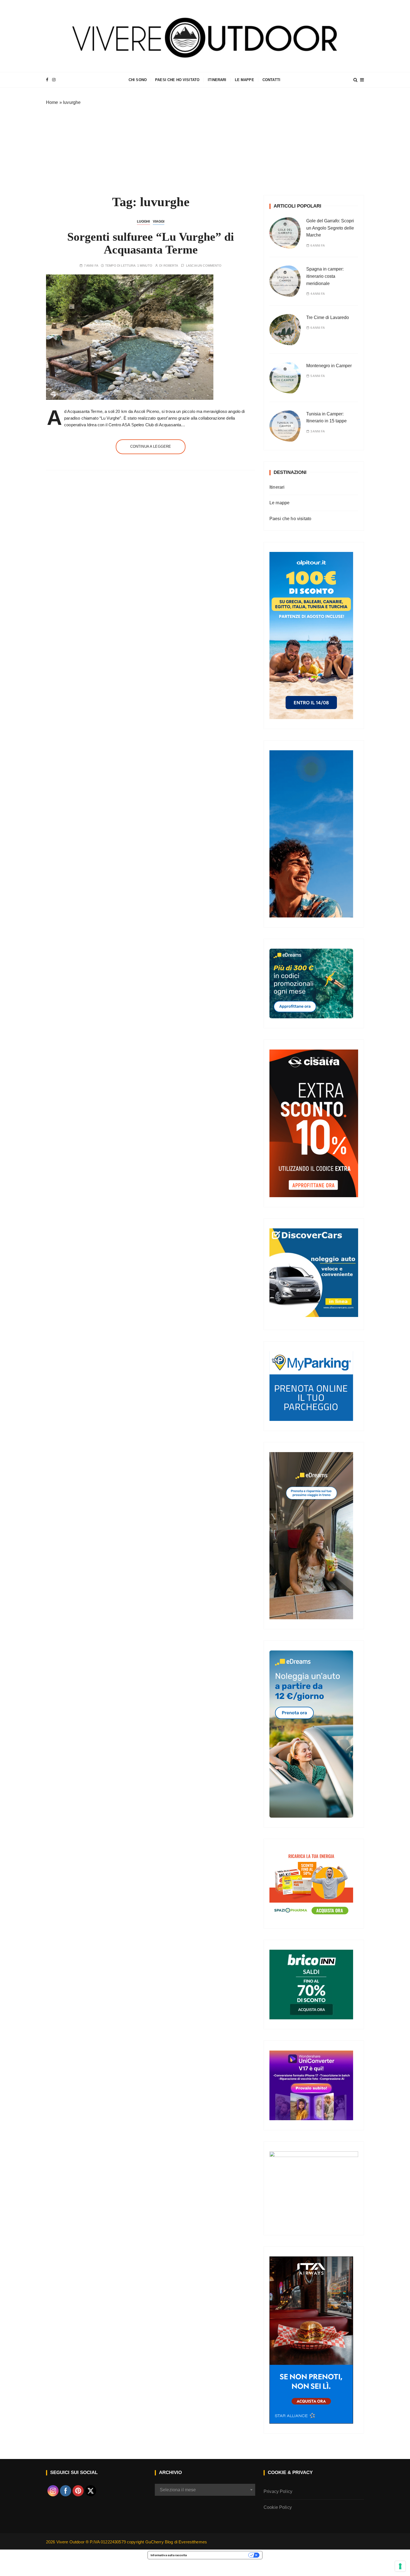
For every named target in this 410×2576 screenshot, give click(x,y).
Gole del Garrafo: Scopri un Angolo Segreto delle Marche (330, 228)
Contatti (271, 80)
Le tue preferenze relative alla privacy (219, 2555)
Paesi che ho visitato (177, 80)
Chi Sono (138, 80)
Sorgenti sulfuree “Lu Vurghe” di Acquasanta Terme (151, 243)
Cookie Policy (278, 2507)
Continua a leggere (151, 446)
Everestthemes (193, 2542)
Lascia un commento (204, 266)
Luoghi (143, 221)
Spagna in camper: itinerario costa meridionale (325, 276)
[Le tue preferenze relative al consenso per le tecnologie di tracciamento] (400, 2566)
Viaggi (159, 221)
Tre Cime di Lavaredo (328, 317)
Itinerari (217, 80)
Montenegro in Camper (329, 366)
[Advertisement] (205, 148)
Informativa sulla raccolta (169, 2555)
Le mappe (244, 80)
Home (52, 102)
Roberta (171, 266)
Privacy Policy (278, 2491)
